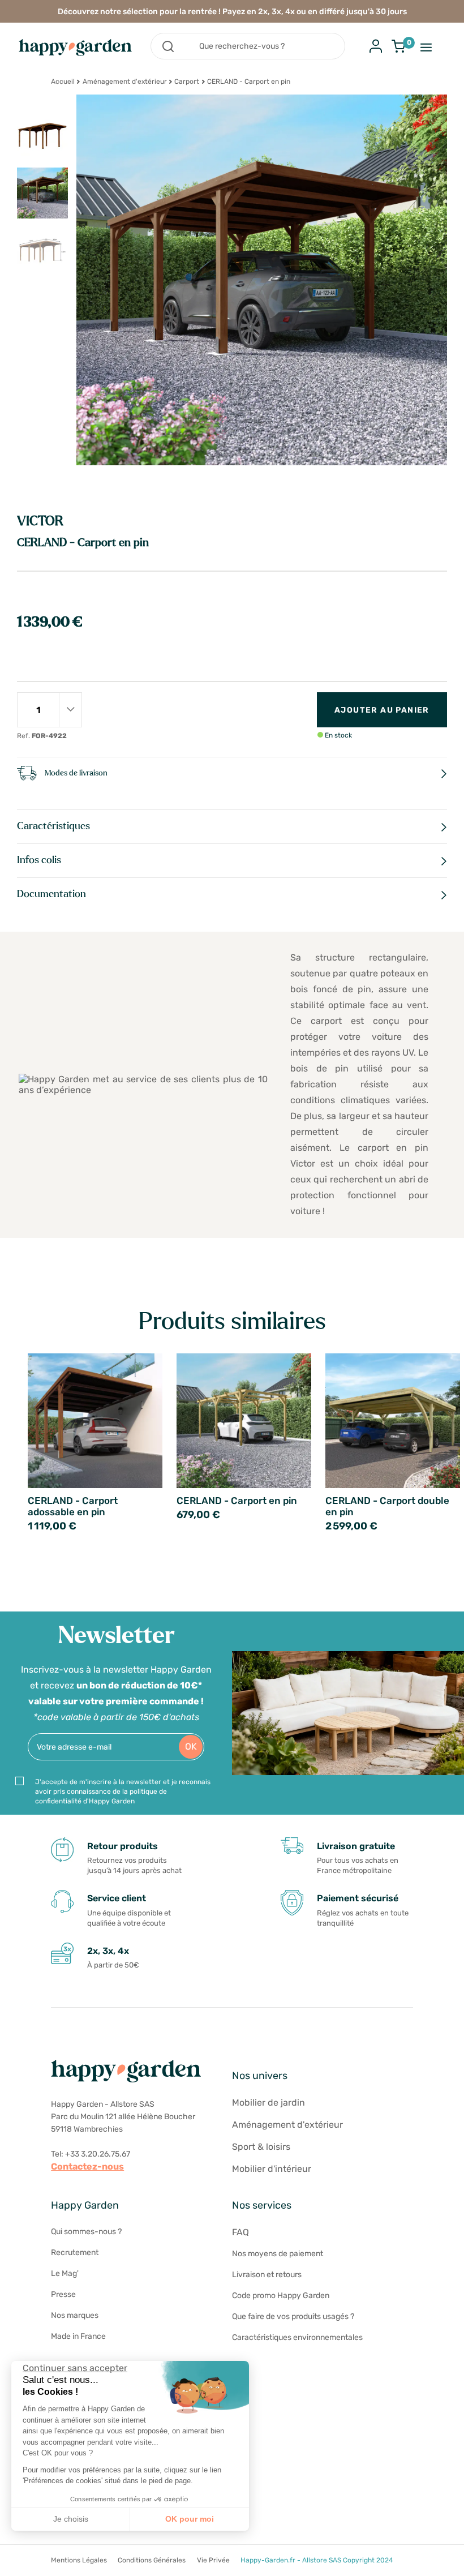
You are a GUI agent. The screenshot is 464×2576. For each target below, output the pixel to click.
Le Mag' (65, 2273)
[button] (17, 2564)
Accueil (63, 82)
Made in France (78, 2336)
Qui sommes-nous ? (86, 2232)
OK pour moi (190, 2519)
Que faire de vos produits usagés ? (293, 2316)
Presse (63, 2294)
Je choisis (71, 2519)
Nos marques (75, 2315)
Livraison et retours (267, 2275)
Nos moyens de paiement (278, 2254)
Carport (187, 82)
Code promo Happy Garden (281, 2296)
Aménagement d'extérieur (125, 82)
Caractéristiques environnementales (297, 2337)
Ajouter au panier (382, 710)
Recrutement (75, 2253)
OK (191, 1746)
